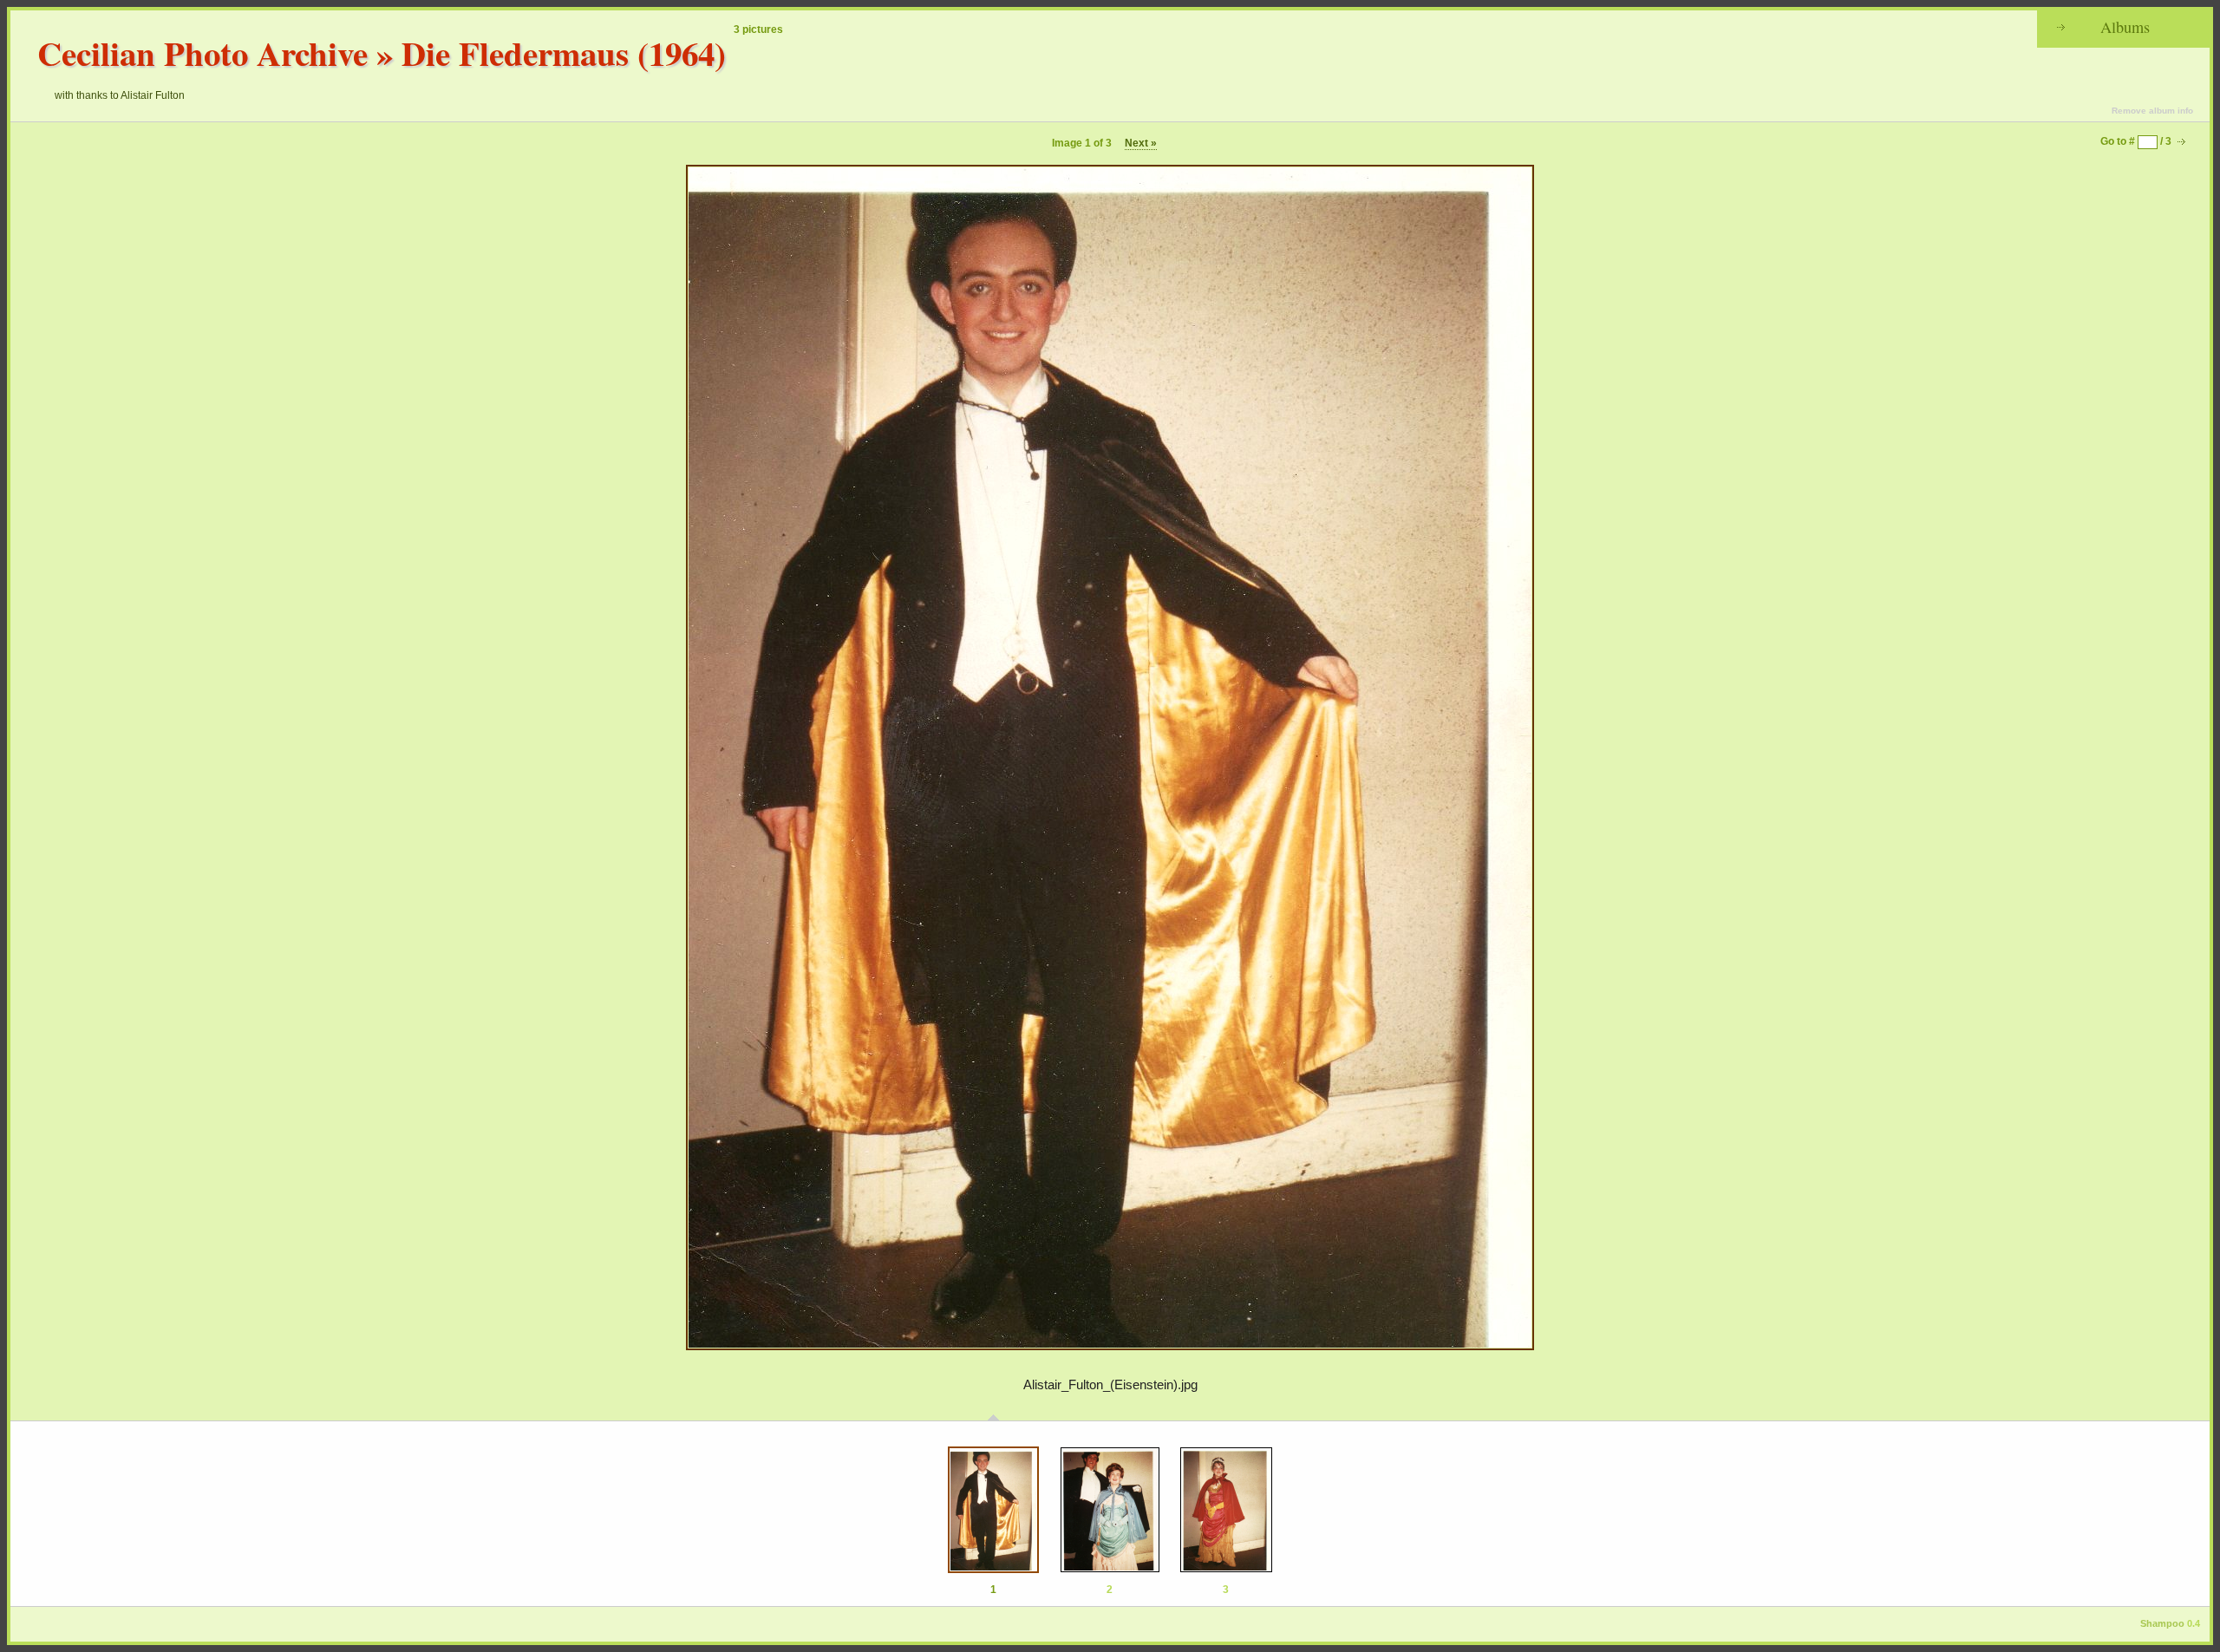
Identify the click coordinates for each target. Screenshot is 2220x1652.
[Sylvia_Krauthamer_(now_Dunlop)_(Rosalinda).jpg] (1226, 1510)
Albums (2125, 27)
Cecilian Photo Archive (202, 52)
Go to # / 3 (2136, 141)
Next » (1141, 143)
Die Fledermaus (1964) (564, 52)
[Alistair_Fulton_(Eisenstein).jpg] (993, 1510)
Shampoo (2162, 1623)
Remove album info (2152, 111)
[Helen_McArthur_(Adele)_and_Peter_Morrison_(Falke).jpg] (1110, 1510)
